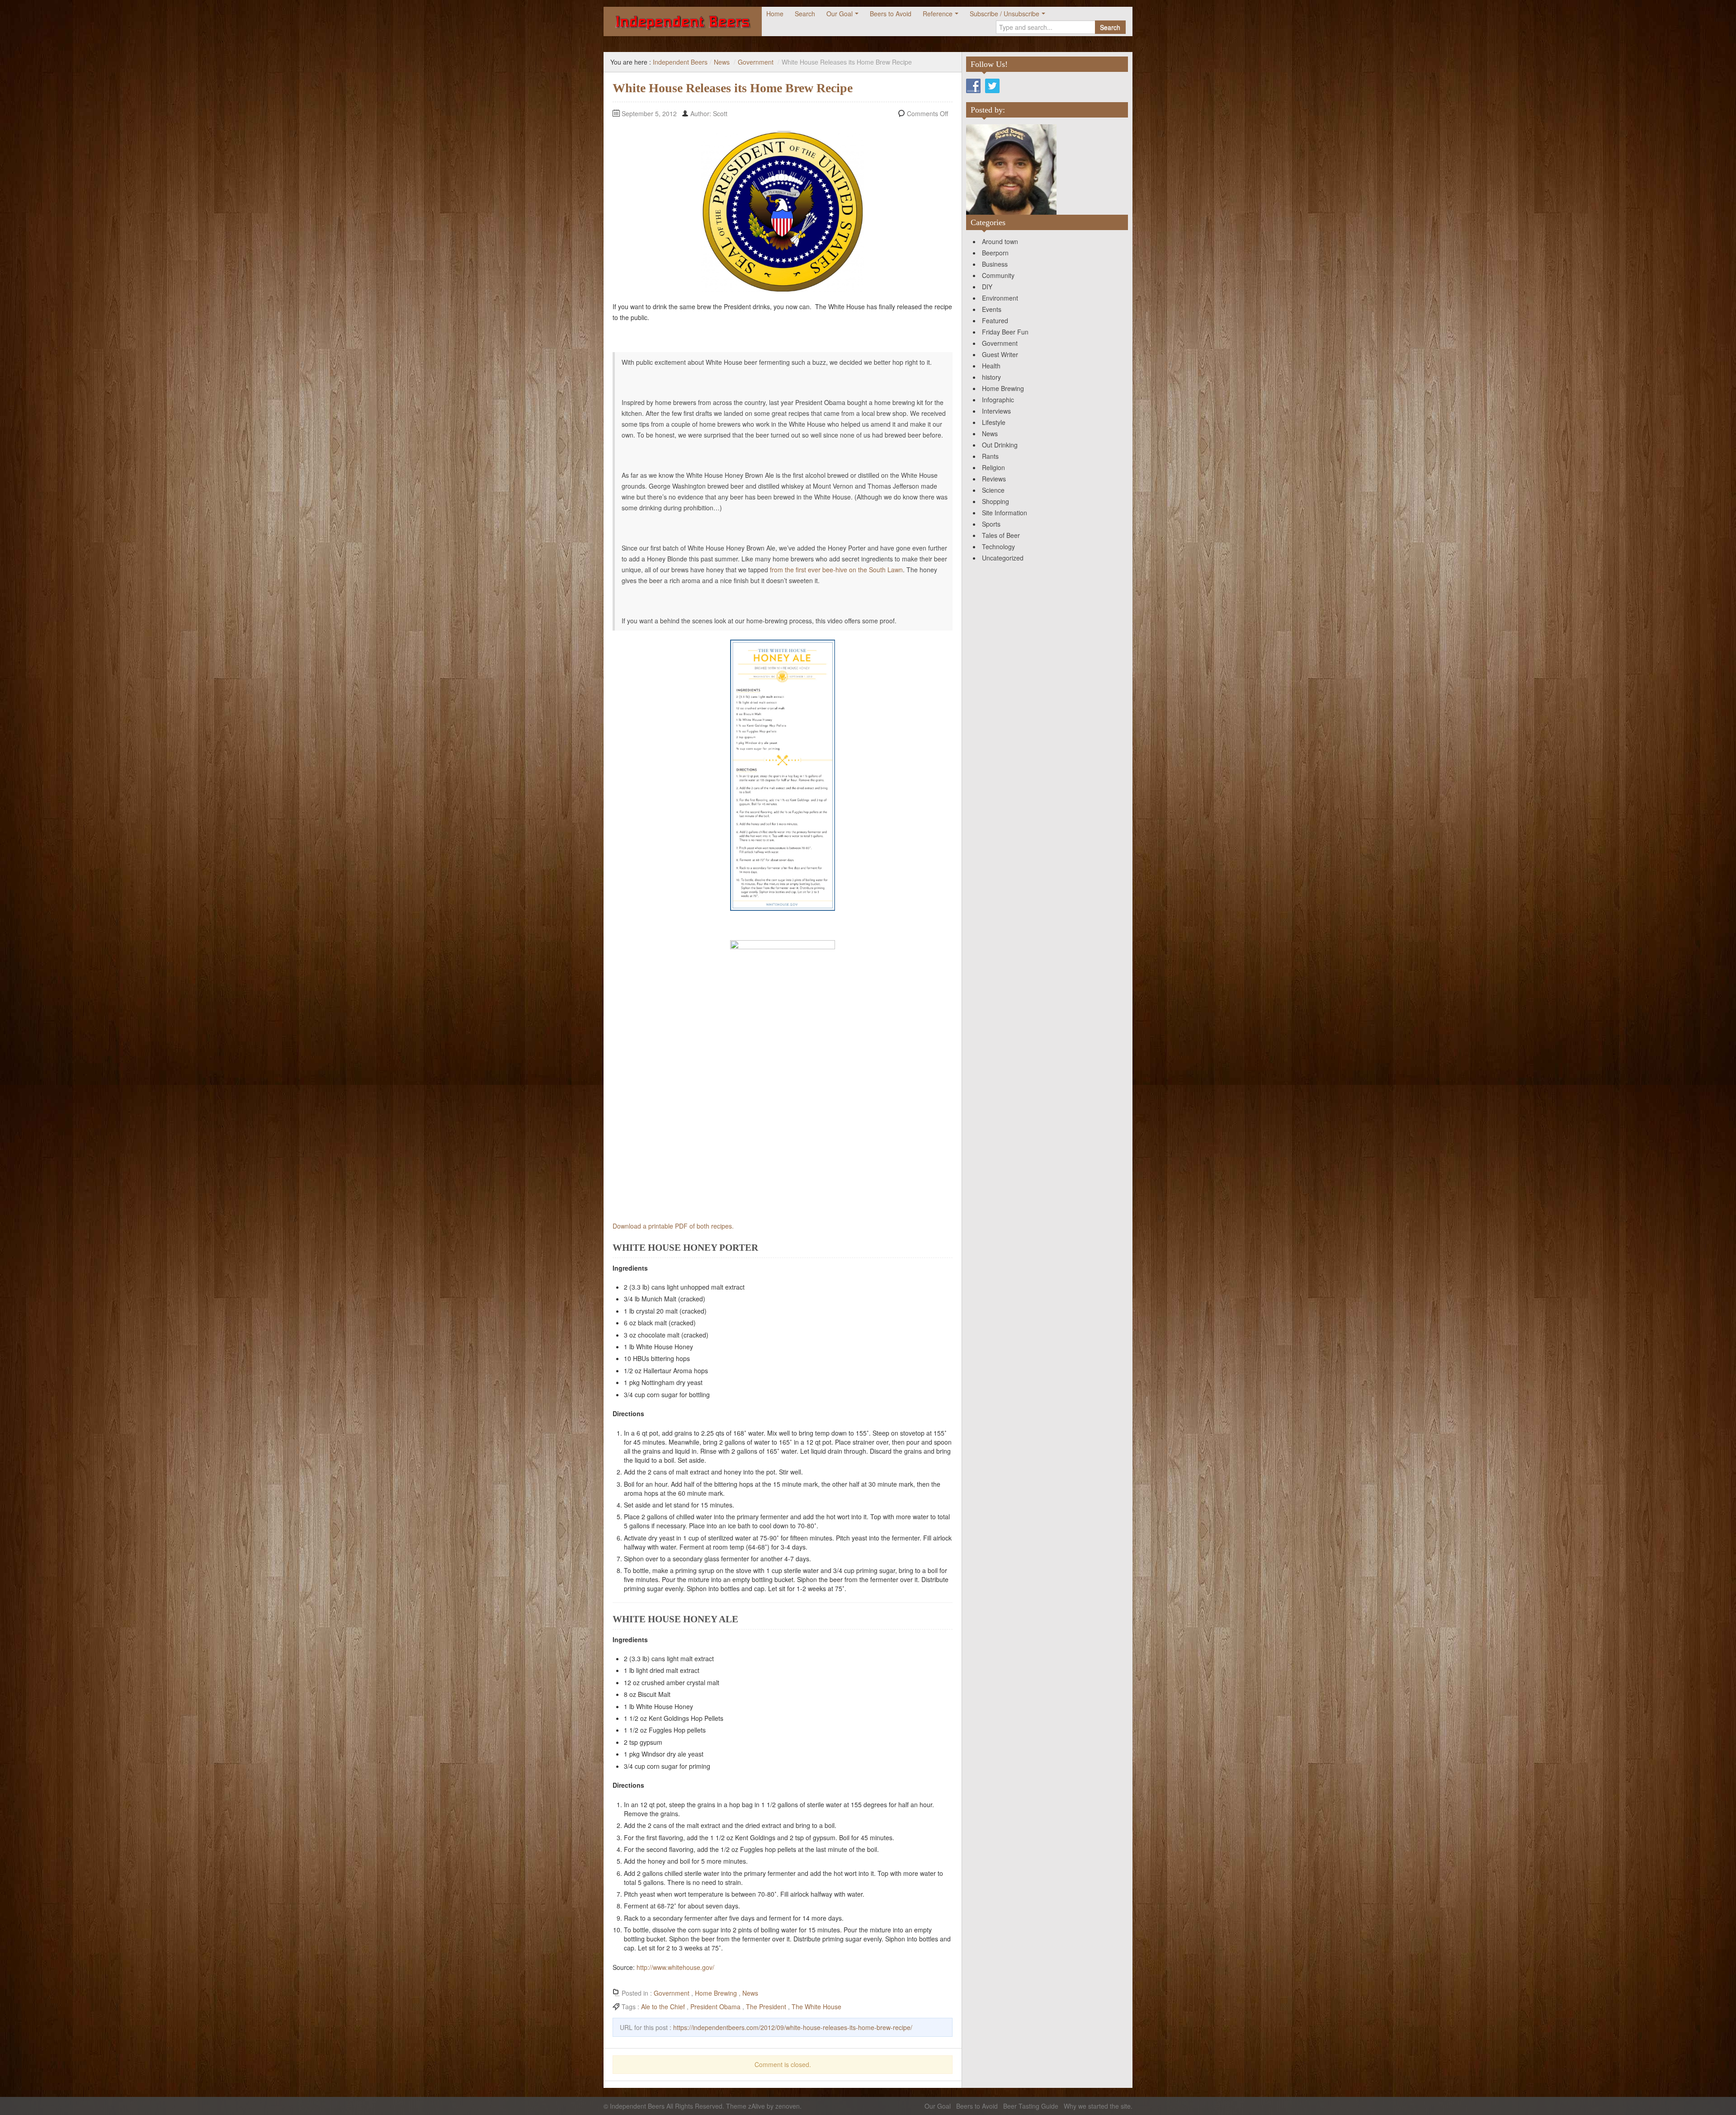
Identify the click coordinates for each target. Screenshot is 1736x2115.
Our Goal (840, 14)
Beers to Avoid (891, 14)
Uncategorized (1003, 558)
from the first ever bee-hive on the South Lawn (836, 570)
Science (993, 490)
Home (775, 14)
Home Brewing (716, 1993)
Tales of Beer (1001, 535)
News (722, 62)
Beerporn (995, 253)
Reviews (994, 479)
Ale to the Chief (663, 2007)
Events (992, 309)
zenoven (788, 2106)
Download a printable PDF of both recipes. (673, 1226)
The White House (816, 2007)
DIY (987, 287)
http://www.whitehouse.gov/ (675, 1967)
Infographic (998, 400)
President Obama (715, 2007)
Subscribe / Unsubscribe (1005, 14)
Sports (991, 524)
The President (766, 2007)
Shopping (995, 501)
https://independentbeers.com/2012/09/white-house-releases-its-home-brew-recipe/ (793, 2027)
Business (995, 264)
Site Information (1005, 513)
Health (991, 366)
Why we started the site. (1098, 2106)
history (991, 377)
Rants (990, 456)
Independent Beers (680, 62)
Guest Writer (1000, 354)
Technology (998, 546)
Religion (993, 467)
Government (756, 62)
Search (805, 14)
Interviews (996, 411)
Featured (995, 320)
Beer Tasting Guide (1031, 2106)
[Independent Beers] (683, 21)
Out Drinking (1000, 445)
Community (998, 275)
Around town (1000, 241)
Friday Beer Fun (1005, 332)
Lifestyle (994, 422)
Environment (1000, 298)
